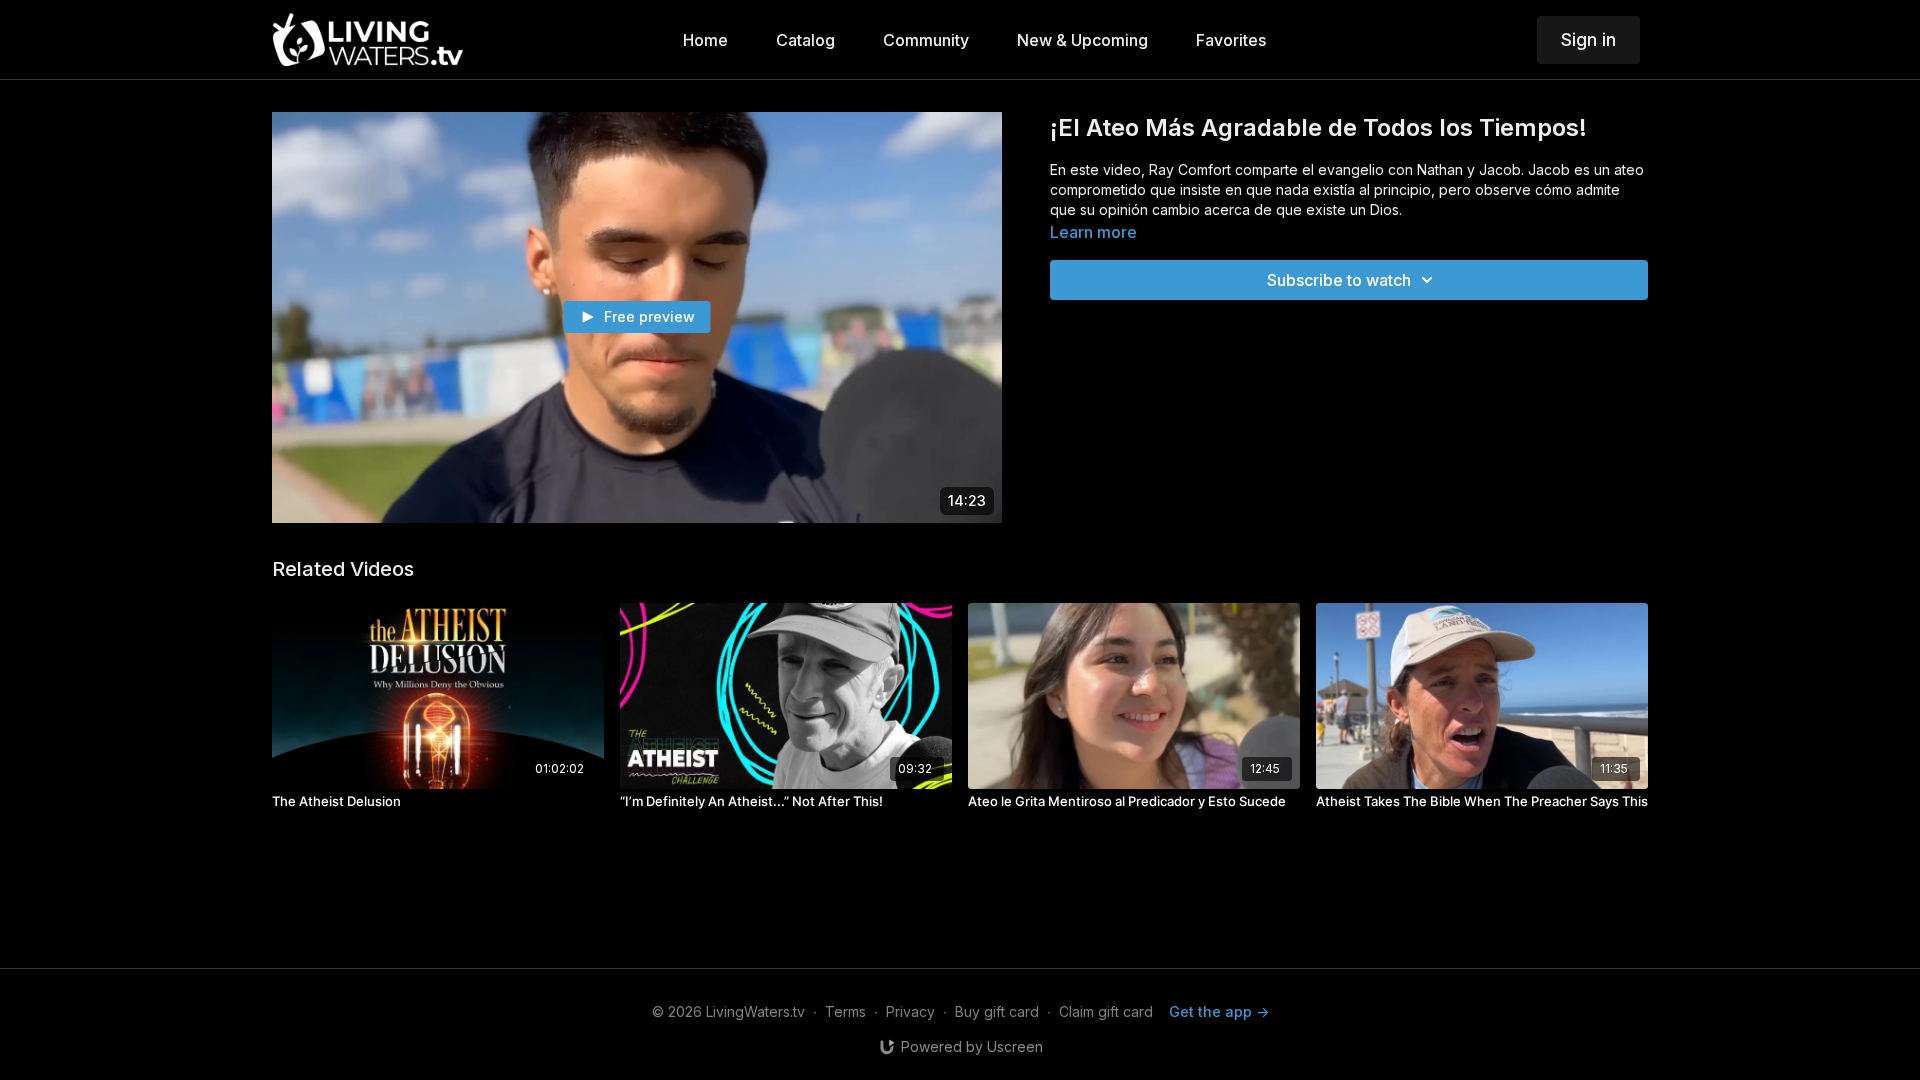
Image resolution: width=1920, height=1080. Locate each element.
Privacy (910, 1011)
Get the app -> (1219, 1011)
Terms (845, 1011)
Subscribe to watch (1339, 280)
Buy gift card (997, 1011)
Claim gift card (1106, 1011)
